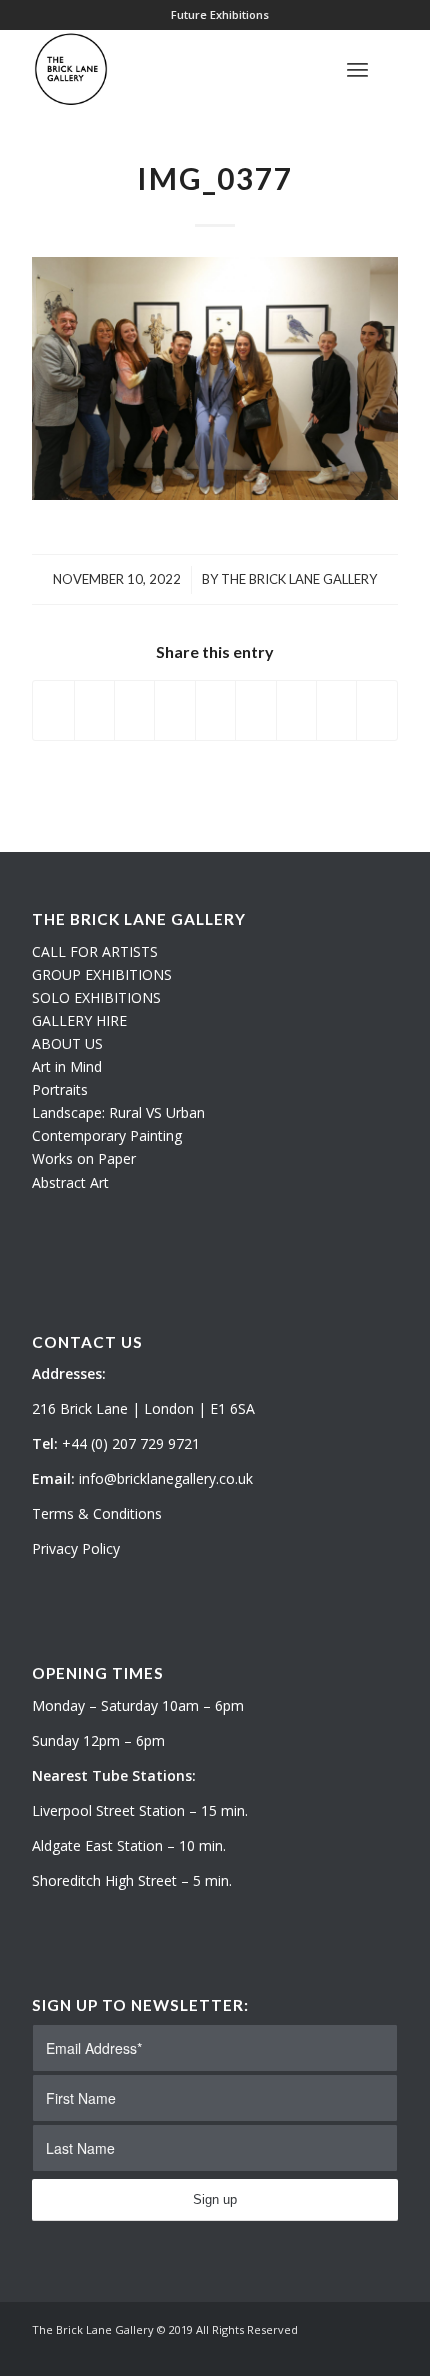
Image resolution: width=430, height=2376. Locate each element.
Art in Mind (67, 1066)
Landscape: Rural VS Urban (118, 1112)
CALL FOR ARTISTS (95, 951)
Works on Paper (84, 1158)
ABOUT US (67, 1043)
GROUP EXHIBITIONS (102, 974)
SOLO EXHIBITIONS (96, 997)
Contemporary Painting (107, 1135)
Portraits (60, 1089)
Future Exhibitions (220, 14)
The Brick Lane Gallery (299, 579)
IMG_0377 (215, 178)
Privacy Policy (76, 1548)
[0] (392, 69)
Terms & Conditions (97, 1513)
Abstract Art (70, 1182)
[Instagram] (353, 2351)
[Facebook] (383, 2351)
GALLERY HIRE (79, 1020)
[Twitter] (323, 2351)
